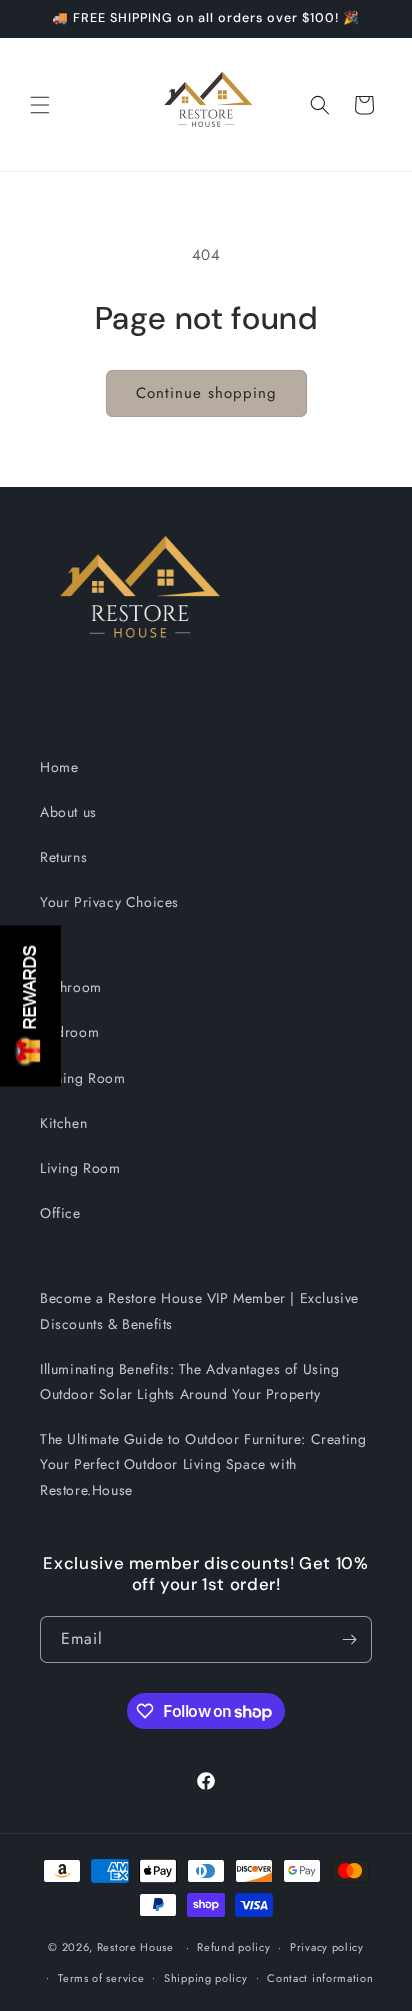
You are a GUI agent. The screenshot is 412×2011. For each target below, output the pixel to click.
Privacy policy (327, 1947)
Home (59, 767)
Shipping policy (206, 1978)
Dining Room (83, 1078)
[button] (40, 105)
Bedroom (69, 1032)
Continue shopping (206, 393)
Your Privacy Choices (109, 902)
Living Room (80, 1168)
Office (60, 1213)
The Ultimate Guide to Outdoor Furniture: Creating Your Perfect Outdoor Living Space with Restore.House (203, 1464)
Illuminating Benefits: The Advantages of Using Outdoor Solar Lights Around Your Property (190, 1381)
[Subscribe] (349, 1639)
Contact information (320, 1978)
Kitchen (63, 1123)
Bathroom (71, 987)
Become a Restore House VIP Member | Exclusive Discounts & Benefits (199, 1310)
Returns (63, 857)
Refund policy (233, 1947)
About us (68, 812)
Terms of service (101, 1978)
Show (30, 1005)
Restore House (135, 1947)
